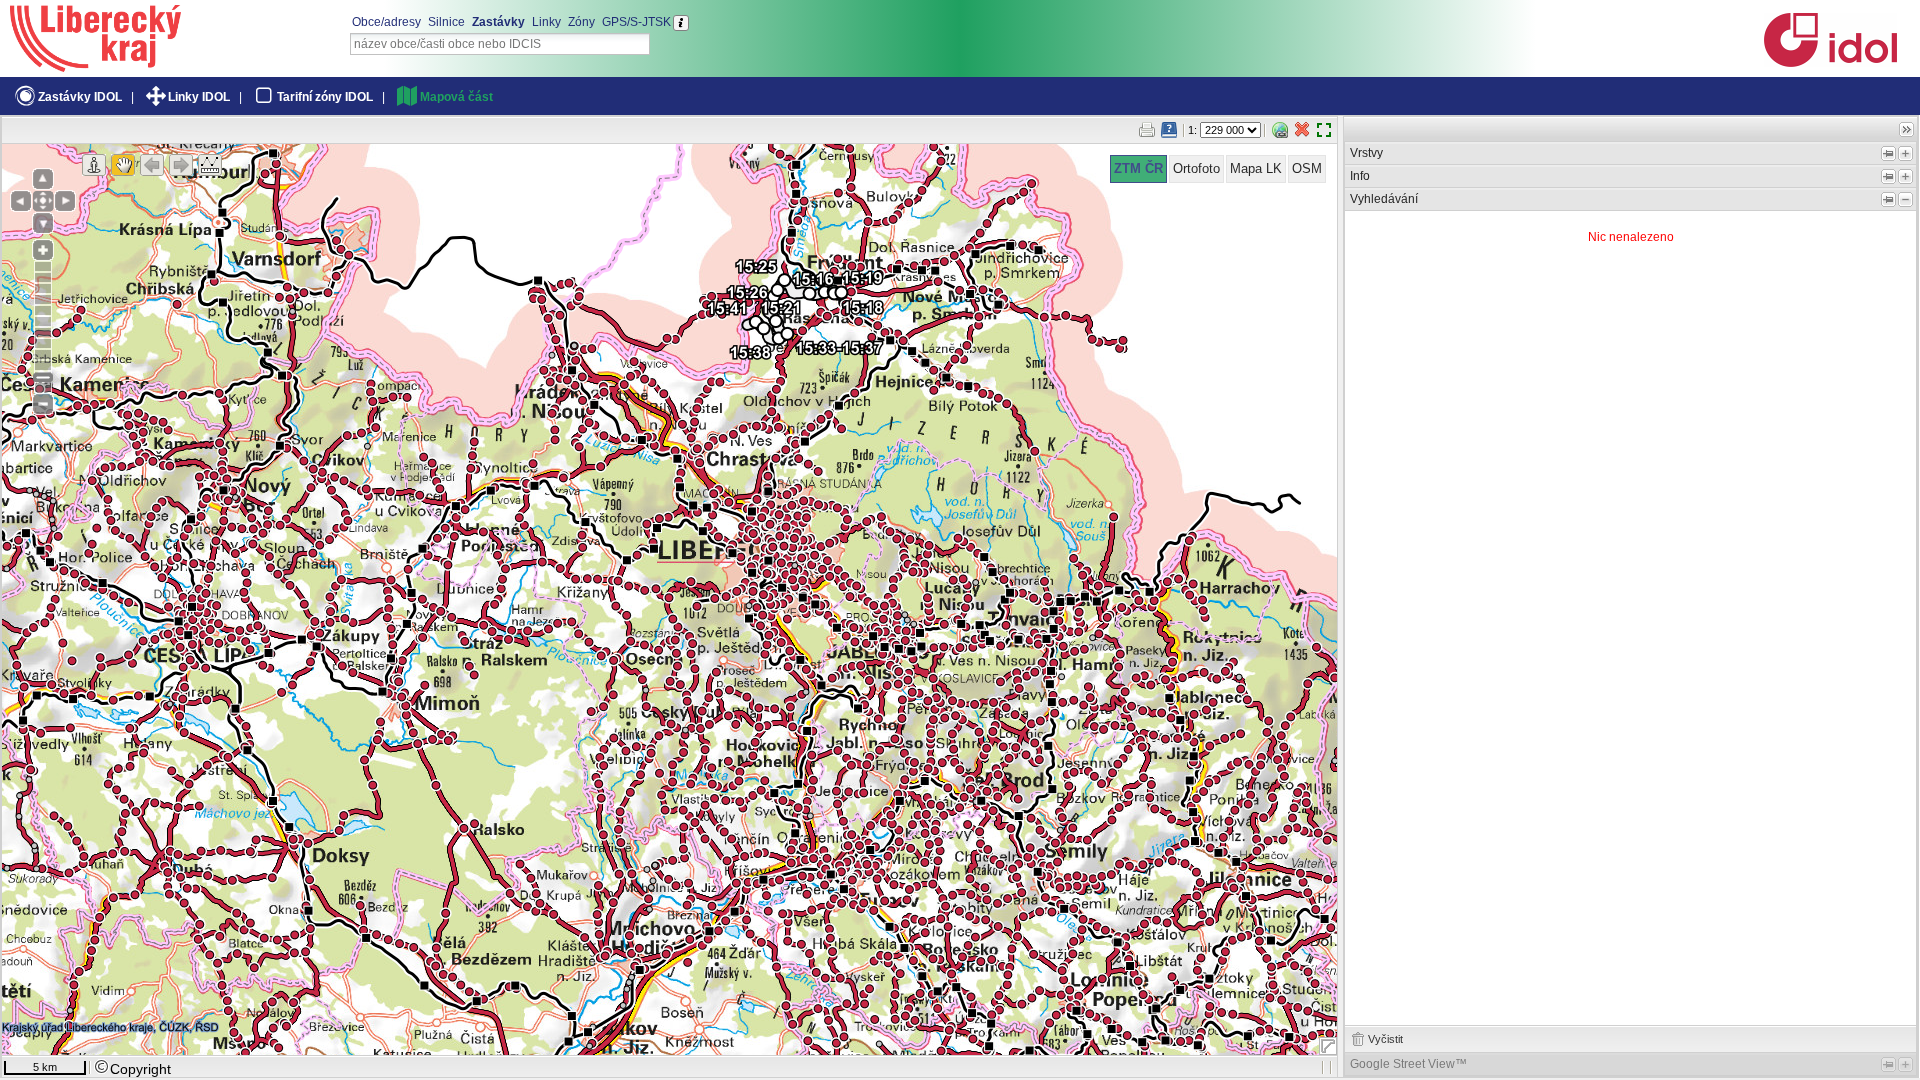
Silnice (446, 22)
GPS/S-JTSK (636, 22)
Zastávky (498, 22)
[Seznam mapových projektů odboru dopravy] (95, 65)
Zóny (581, 22)
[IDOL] (1830, 63)
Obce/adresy (386, 22)
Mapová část (456, 97)
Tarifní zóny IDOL (325, 97)
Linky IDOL (199, 97)
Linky (546, 22)
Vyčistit (1385, 1039)
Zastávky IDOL (80, 97)
